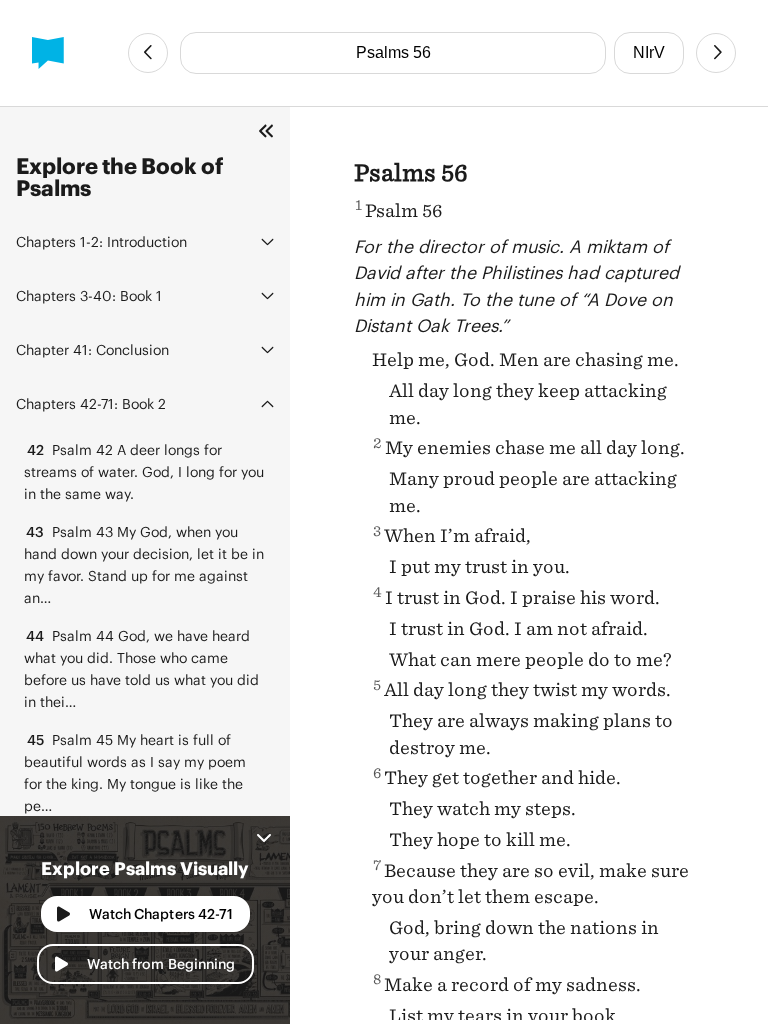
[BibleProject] (48, 53)
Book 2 (91, 403)
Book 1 (89, 295)
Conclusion (92, 349)
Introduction (101, 241)
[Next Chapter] (716, 53)
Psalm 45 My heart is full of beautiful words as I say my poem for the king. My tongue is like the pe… (135, 772)
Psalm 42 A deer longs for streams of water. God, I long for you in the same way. (144, 471)
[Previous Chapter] (148, 53)
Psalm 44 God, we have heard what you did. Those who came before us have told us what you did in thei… (141, 668)
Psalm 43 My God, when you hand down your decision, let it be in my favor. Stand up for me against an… (144, 564)
